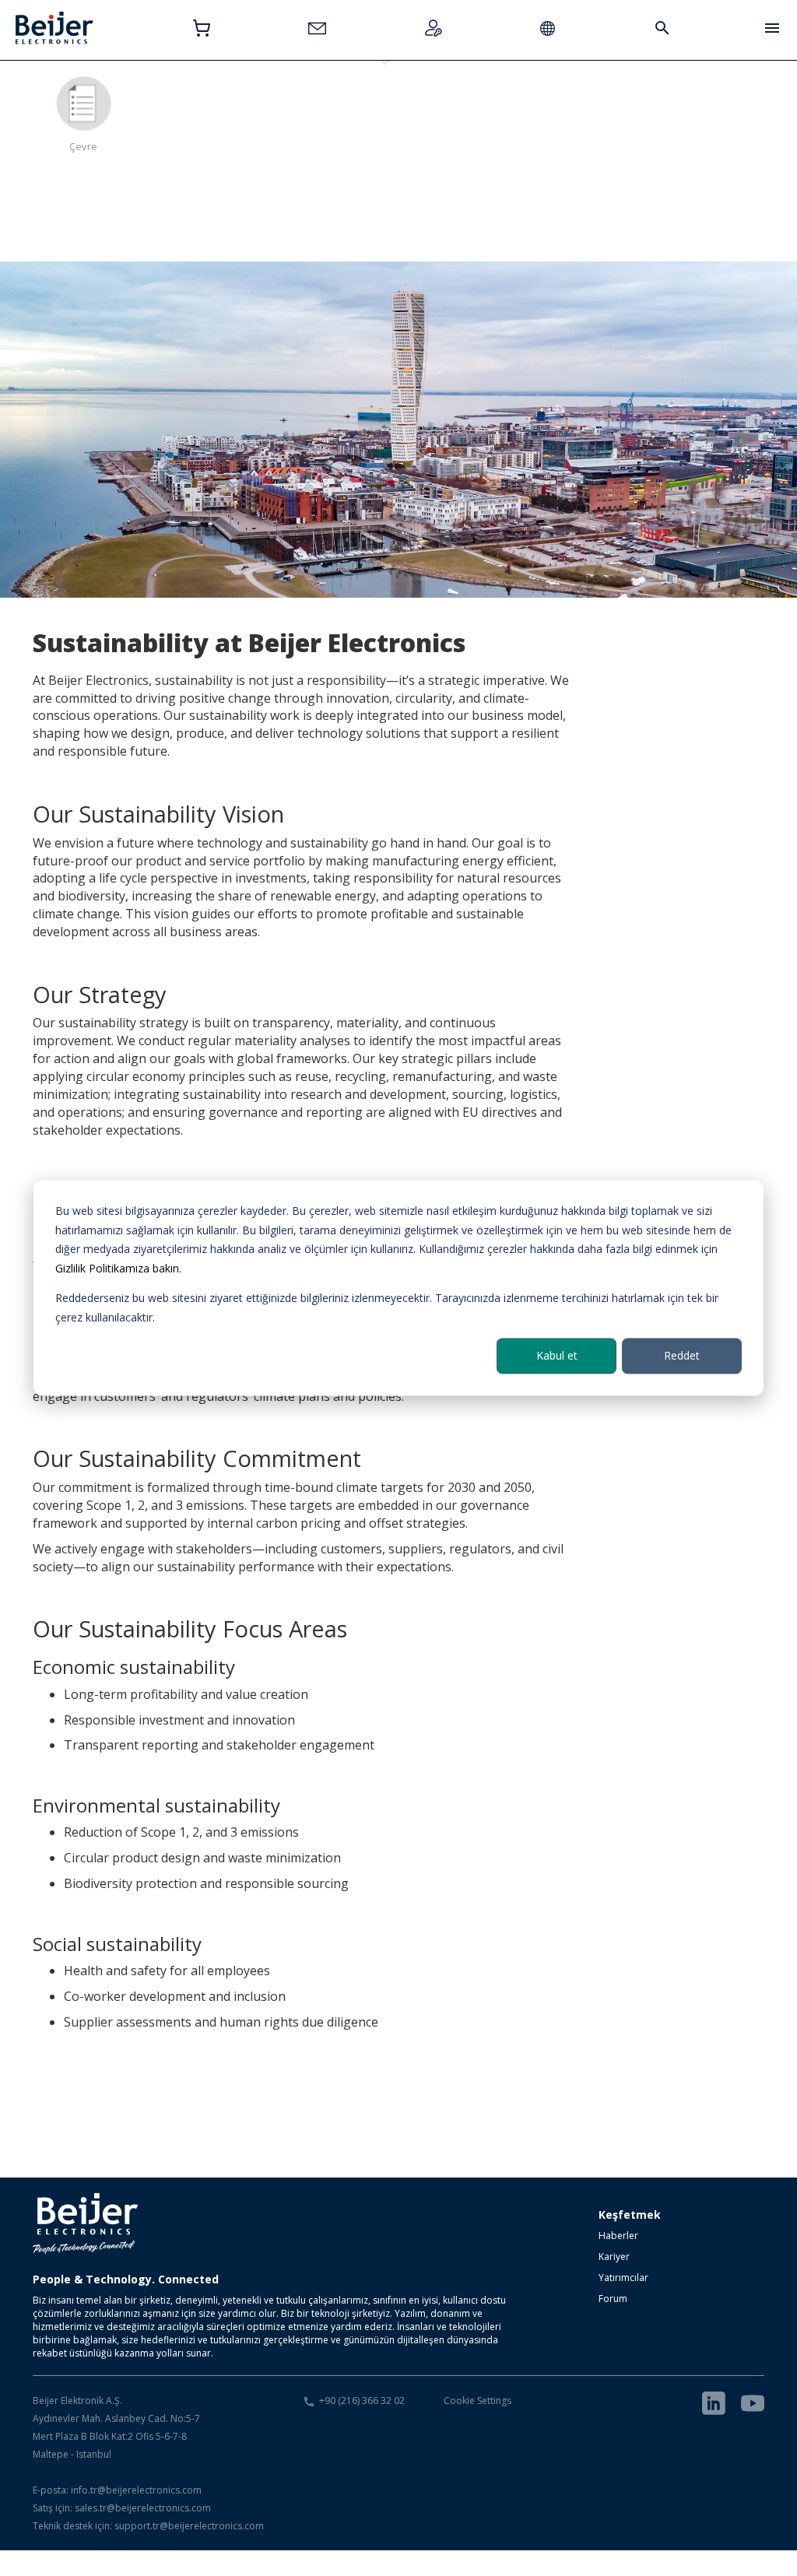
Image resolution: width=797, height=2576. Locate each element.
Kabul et (557, 1355)
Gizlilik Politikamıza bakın (117, 1268)
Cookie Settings (477, 2401)
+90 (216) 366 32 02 (362, 2401)
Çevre (83, 146)
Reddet (682, 1355)
